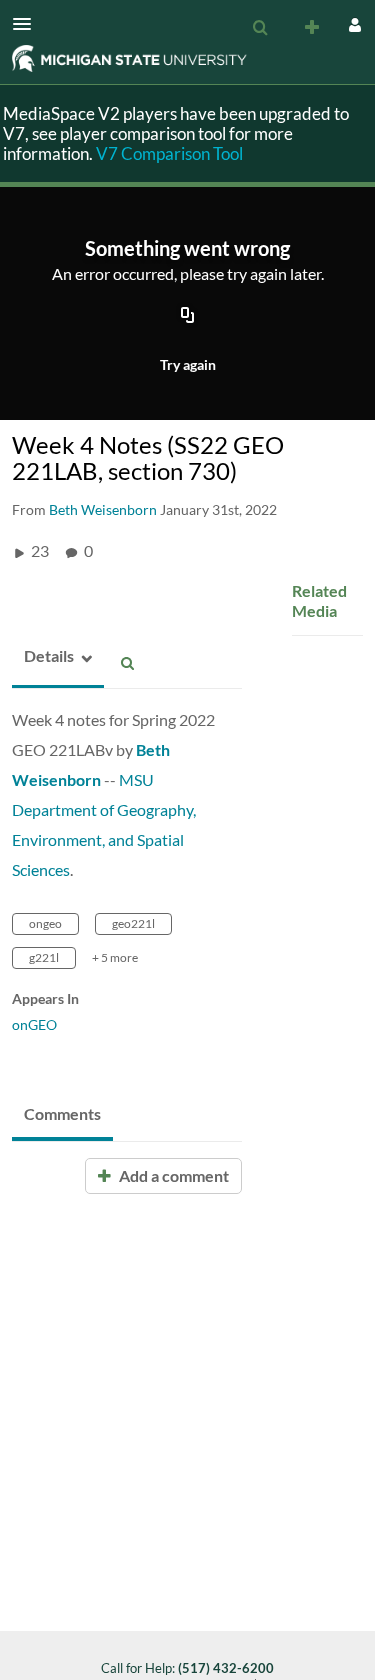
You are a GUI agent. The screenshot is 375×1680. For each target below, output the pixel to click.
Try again (188, 364)
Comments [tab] (62, 1113)
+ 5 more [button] (115, 957)
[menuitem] (260, 28)
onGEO (34, 1024)
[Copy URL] (188, 317)
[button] (28, 24)
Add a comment (172, 1175)
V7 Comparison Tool (169, 153)
